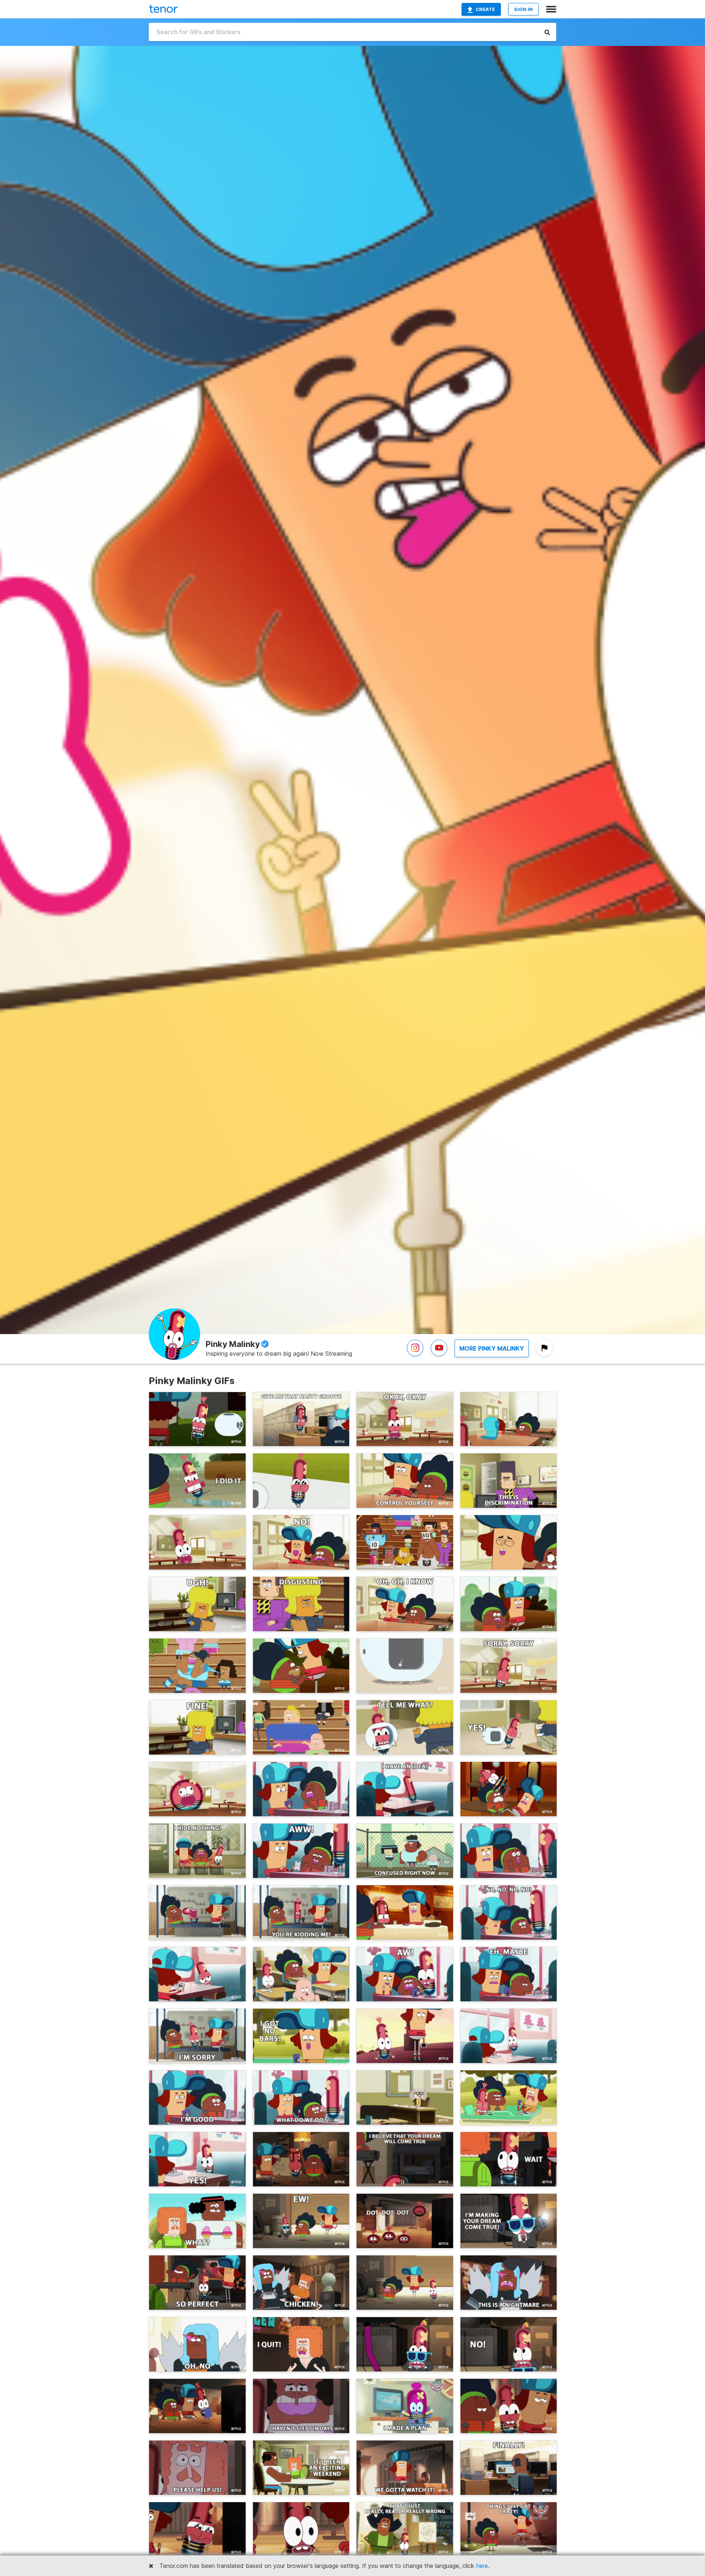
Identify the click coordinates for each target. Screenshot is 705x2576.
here (482, 2566)
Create (485, 9)
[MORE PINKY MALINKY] (492, 1356)
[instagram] (415, 1356)
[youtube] (439, 1356)
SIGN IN (523, 9)
